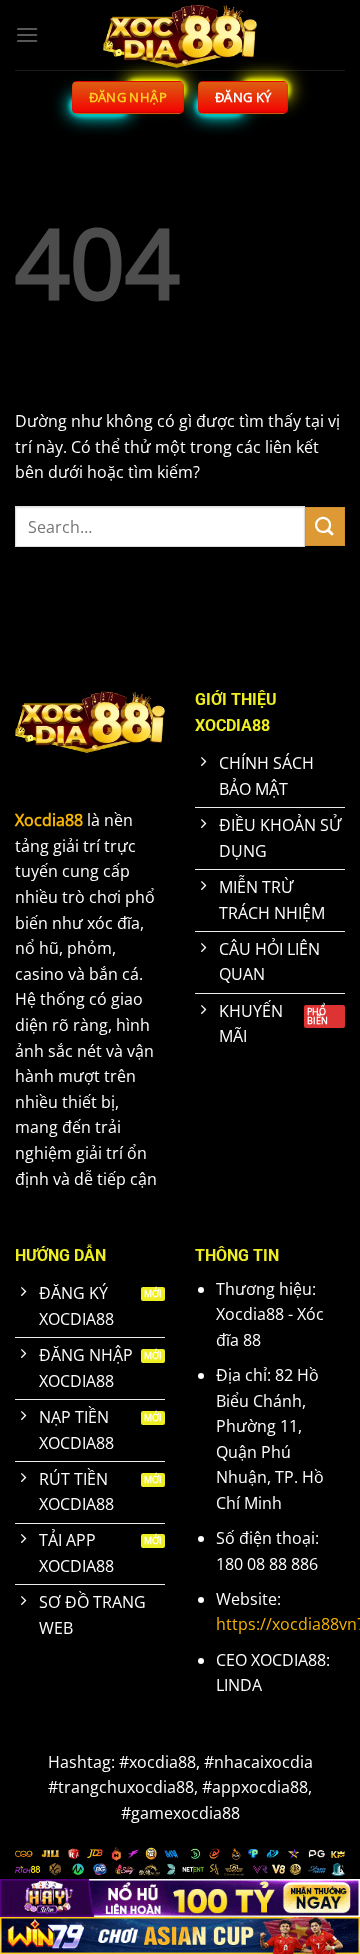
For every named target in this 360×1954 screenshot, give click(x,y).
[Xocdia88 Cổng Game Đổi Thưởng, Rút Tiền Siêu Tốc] (180, 35)
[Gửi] (325, 526)
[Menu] (27, 34)
